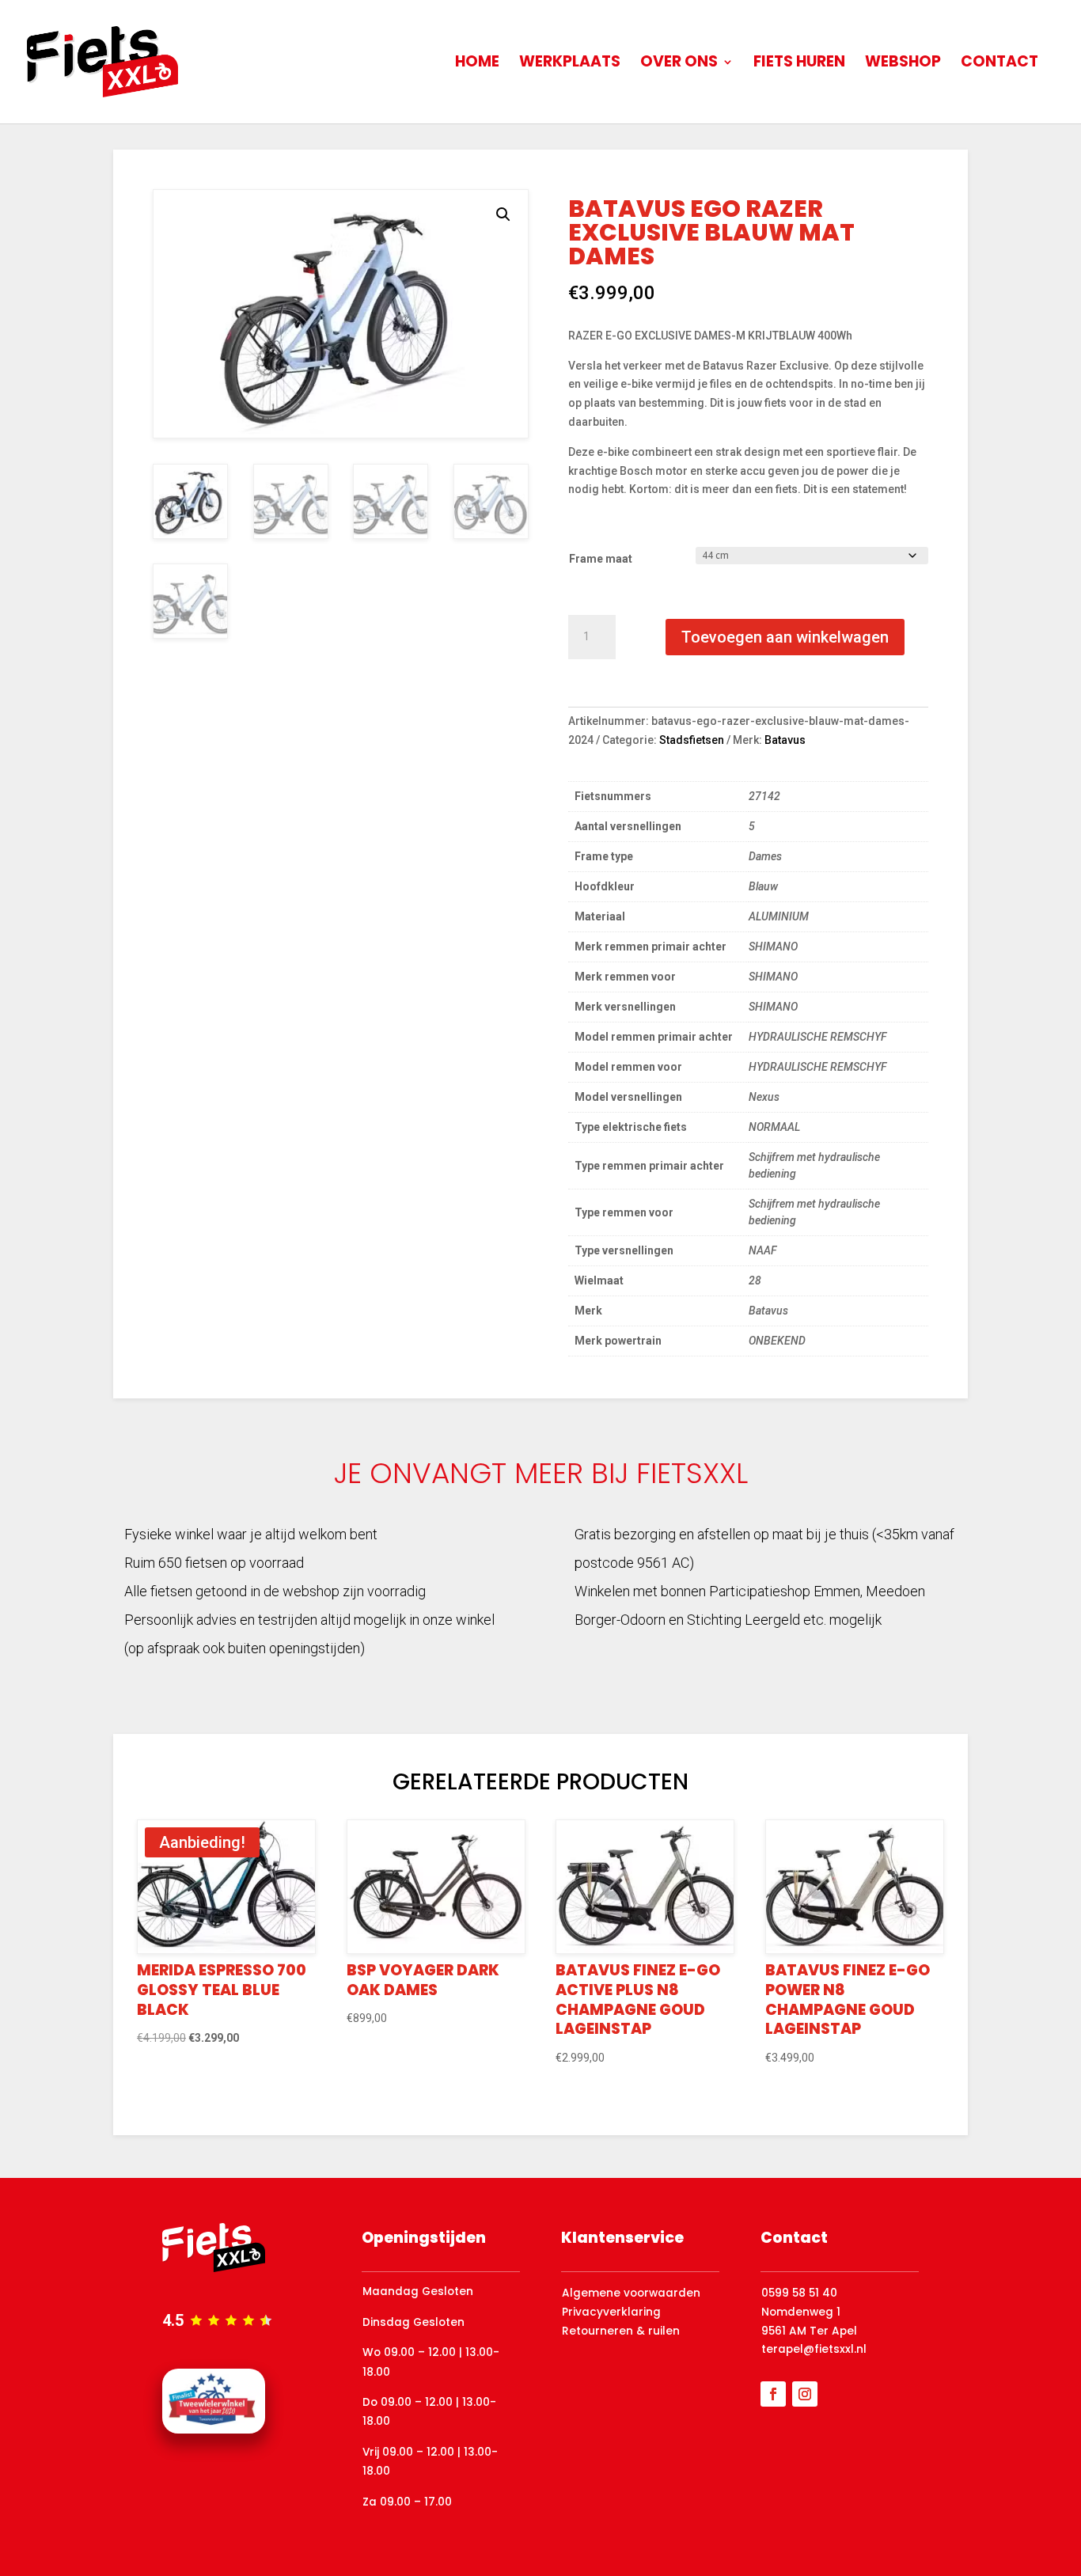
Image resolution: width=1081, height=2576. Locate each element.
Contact (999, 64)
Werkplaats (570, 64)
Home (477, 64)
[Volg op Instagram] (805, 2394)
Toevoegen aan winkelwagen (785, 637)
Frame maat (601, 559)
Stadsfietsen (692, 740)
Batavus (785, 740)
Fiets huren (799, 64)
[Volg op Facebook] (773, 2394)
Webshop (903, 64)
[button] (503, 214)
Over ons (679, 64)
